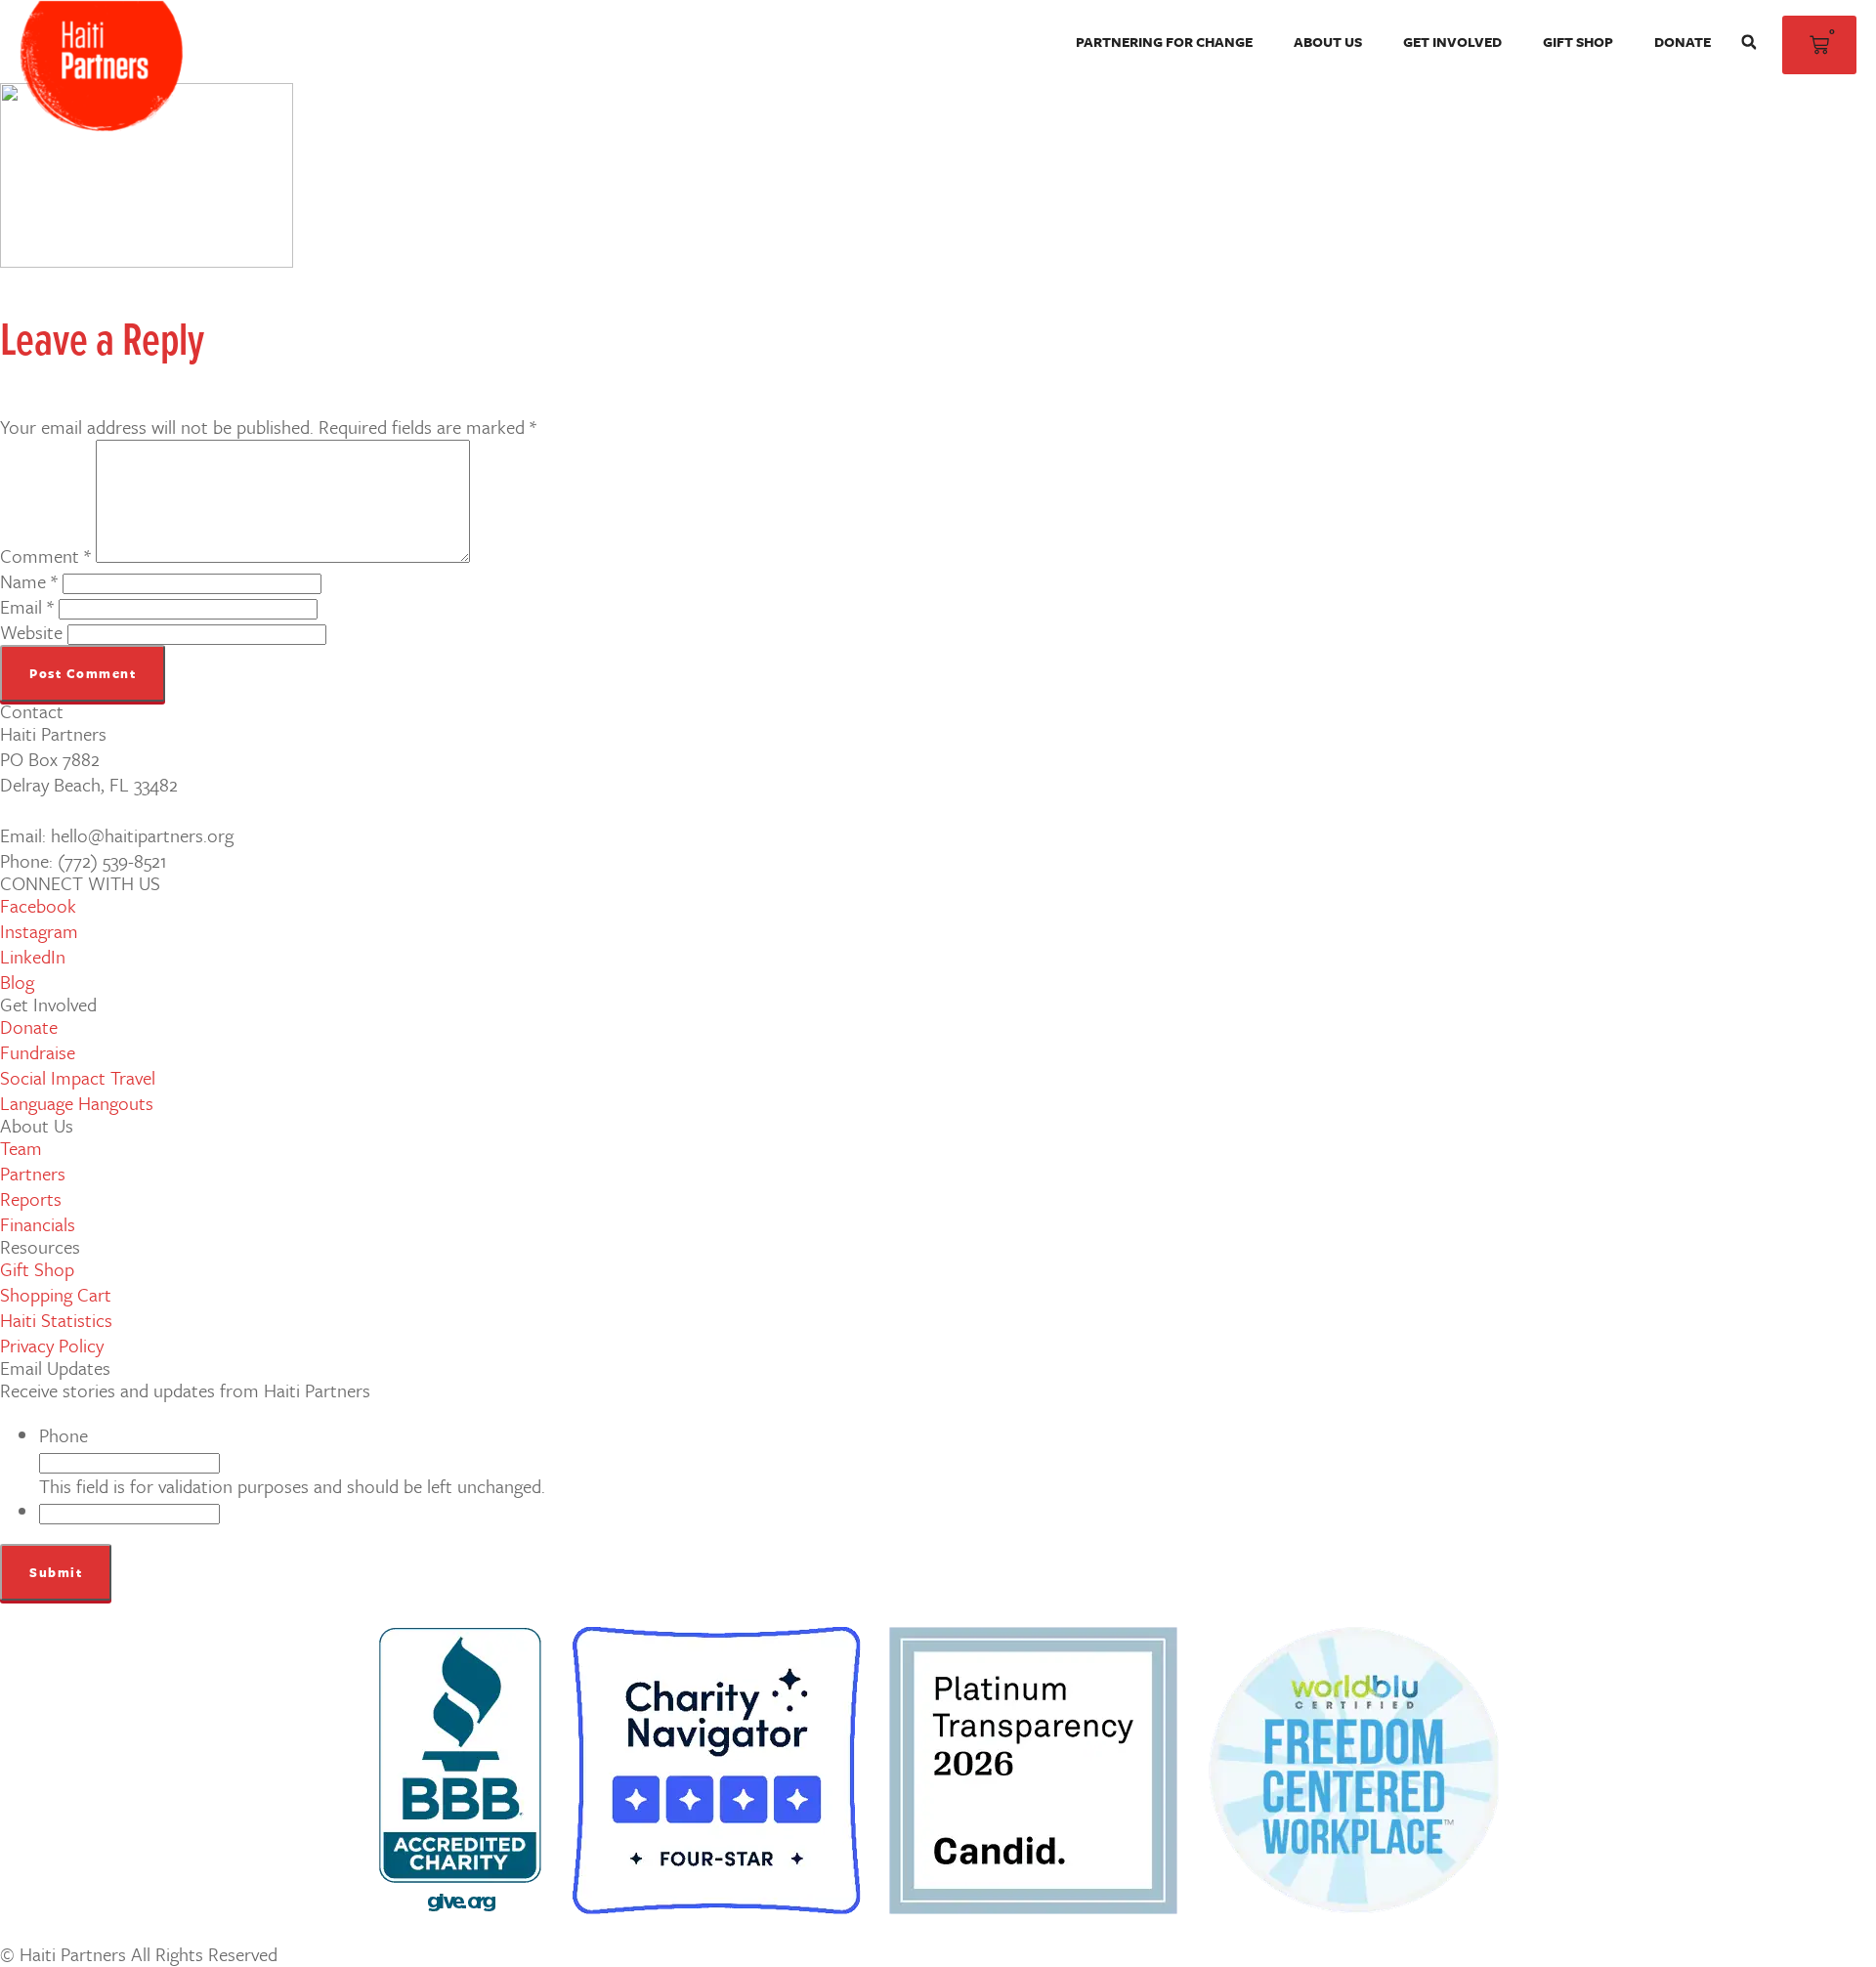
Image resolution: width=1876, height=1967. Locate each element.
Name (29, 581)
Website (31, 632)
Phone (64, 1435)
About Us (1328, 42)
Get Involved (1452, 42)
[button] (1749, 42)
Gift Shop (1578, 42)
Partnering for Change (1164, 42)
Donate (1683, 42)
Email (27, 606)
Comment (45, 556)
